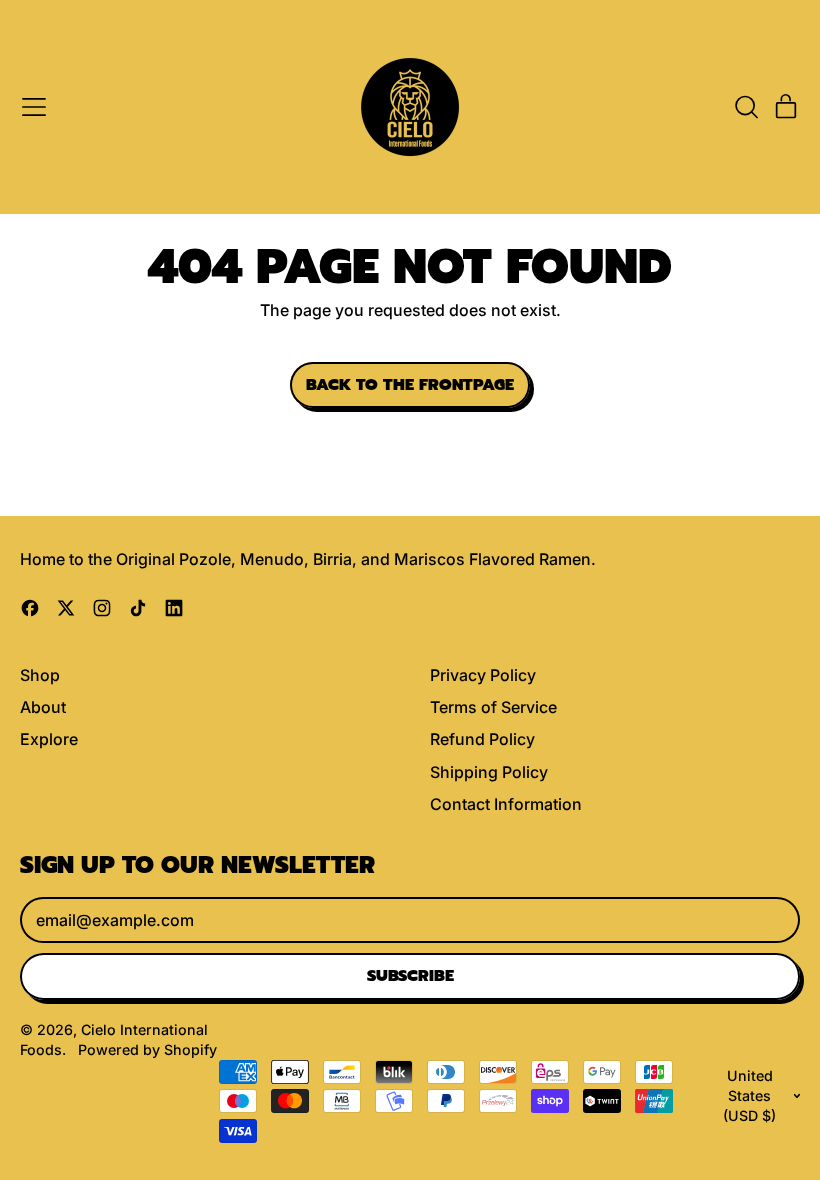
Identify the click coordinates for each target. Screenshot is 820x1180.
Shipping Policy (489, 772)
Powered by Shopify (147, 1049)
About (43, 707)
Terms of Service (493, 707)
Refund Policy (482, 739)
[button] (746, 107)
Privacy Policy (483, 675)
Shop (40, 675)
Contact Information (506, 804)
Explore (49, 739)
